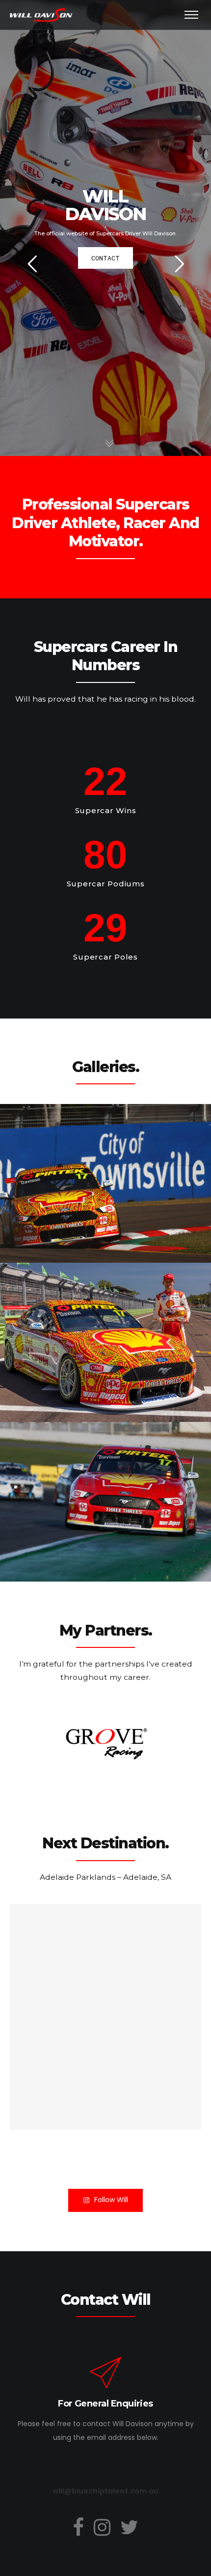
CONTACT (105, 258)
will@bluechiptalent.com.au (105, 2491)
